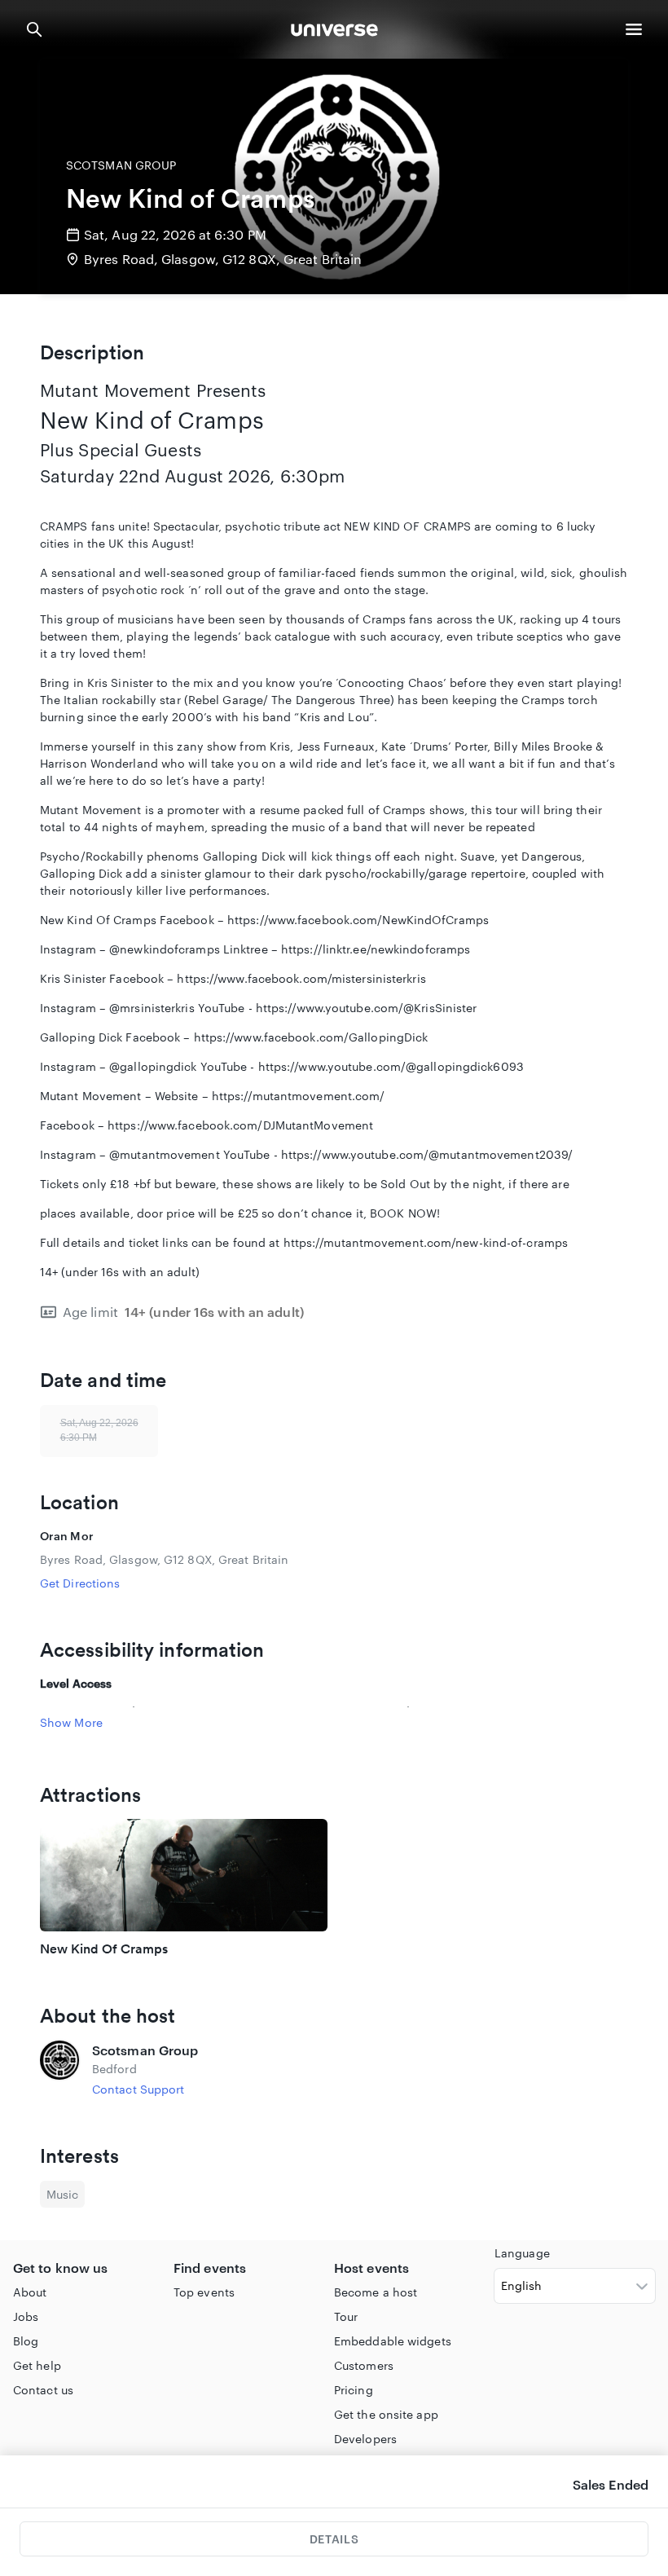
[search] (34, 29)
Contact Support (138, 2089)
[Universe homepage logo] (334, 32)
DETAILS (334, 2539)
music (62, 2194)
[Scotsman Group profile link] (59, 2069)
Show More (71, 1722)
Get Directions (80, 1583)
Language (522, 2253)
